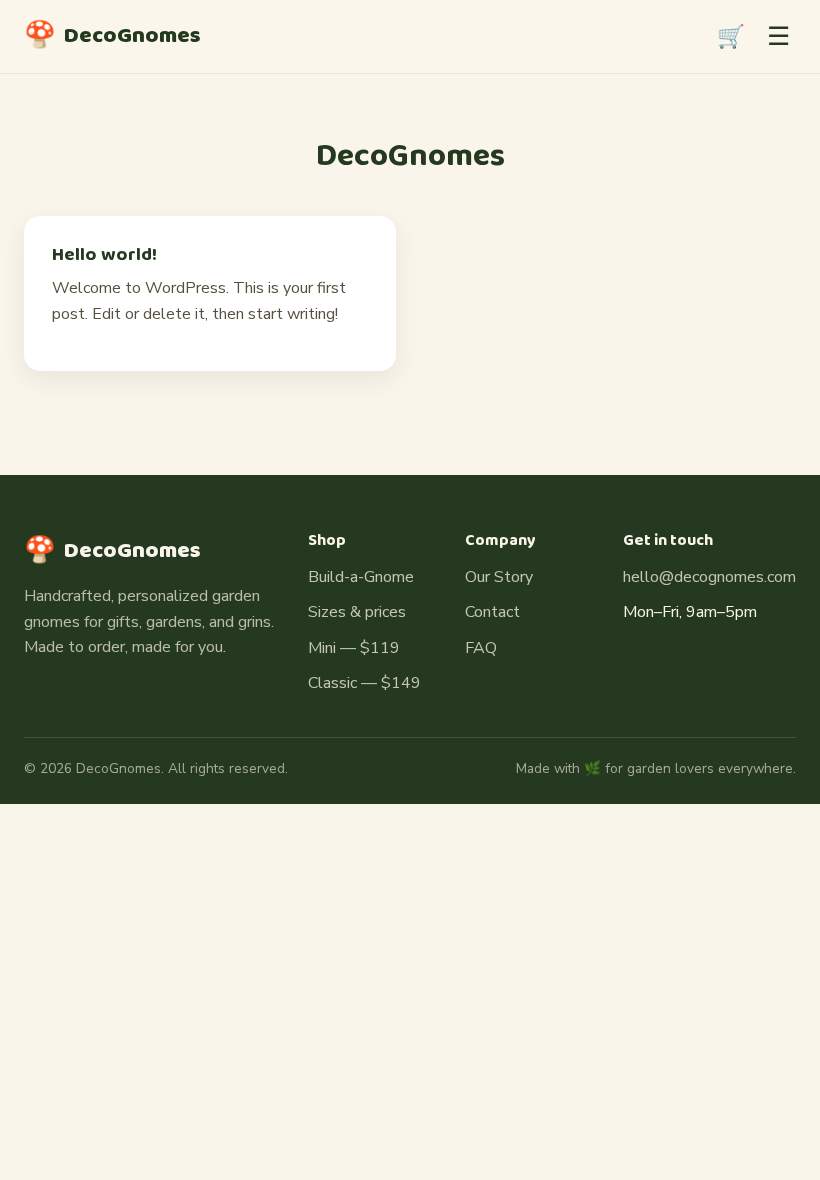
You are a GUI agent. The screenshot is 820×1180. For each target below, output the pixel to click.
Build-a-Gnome (361, 577)
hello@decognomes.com (709, 577)
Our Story (499, 577)
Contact (492, 612)
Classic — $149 (364, 683)
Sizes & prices (357, 612)
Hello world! (104, 255)
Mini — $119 (354, 648)
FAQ (481, 648)
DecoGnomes (112, 36)
